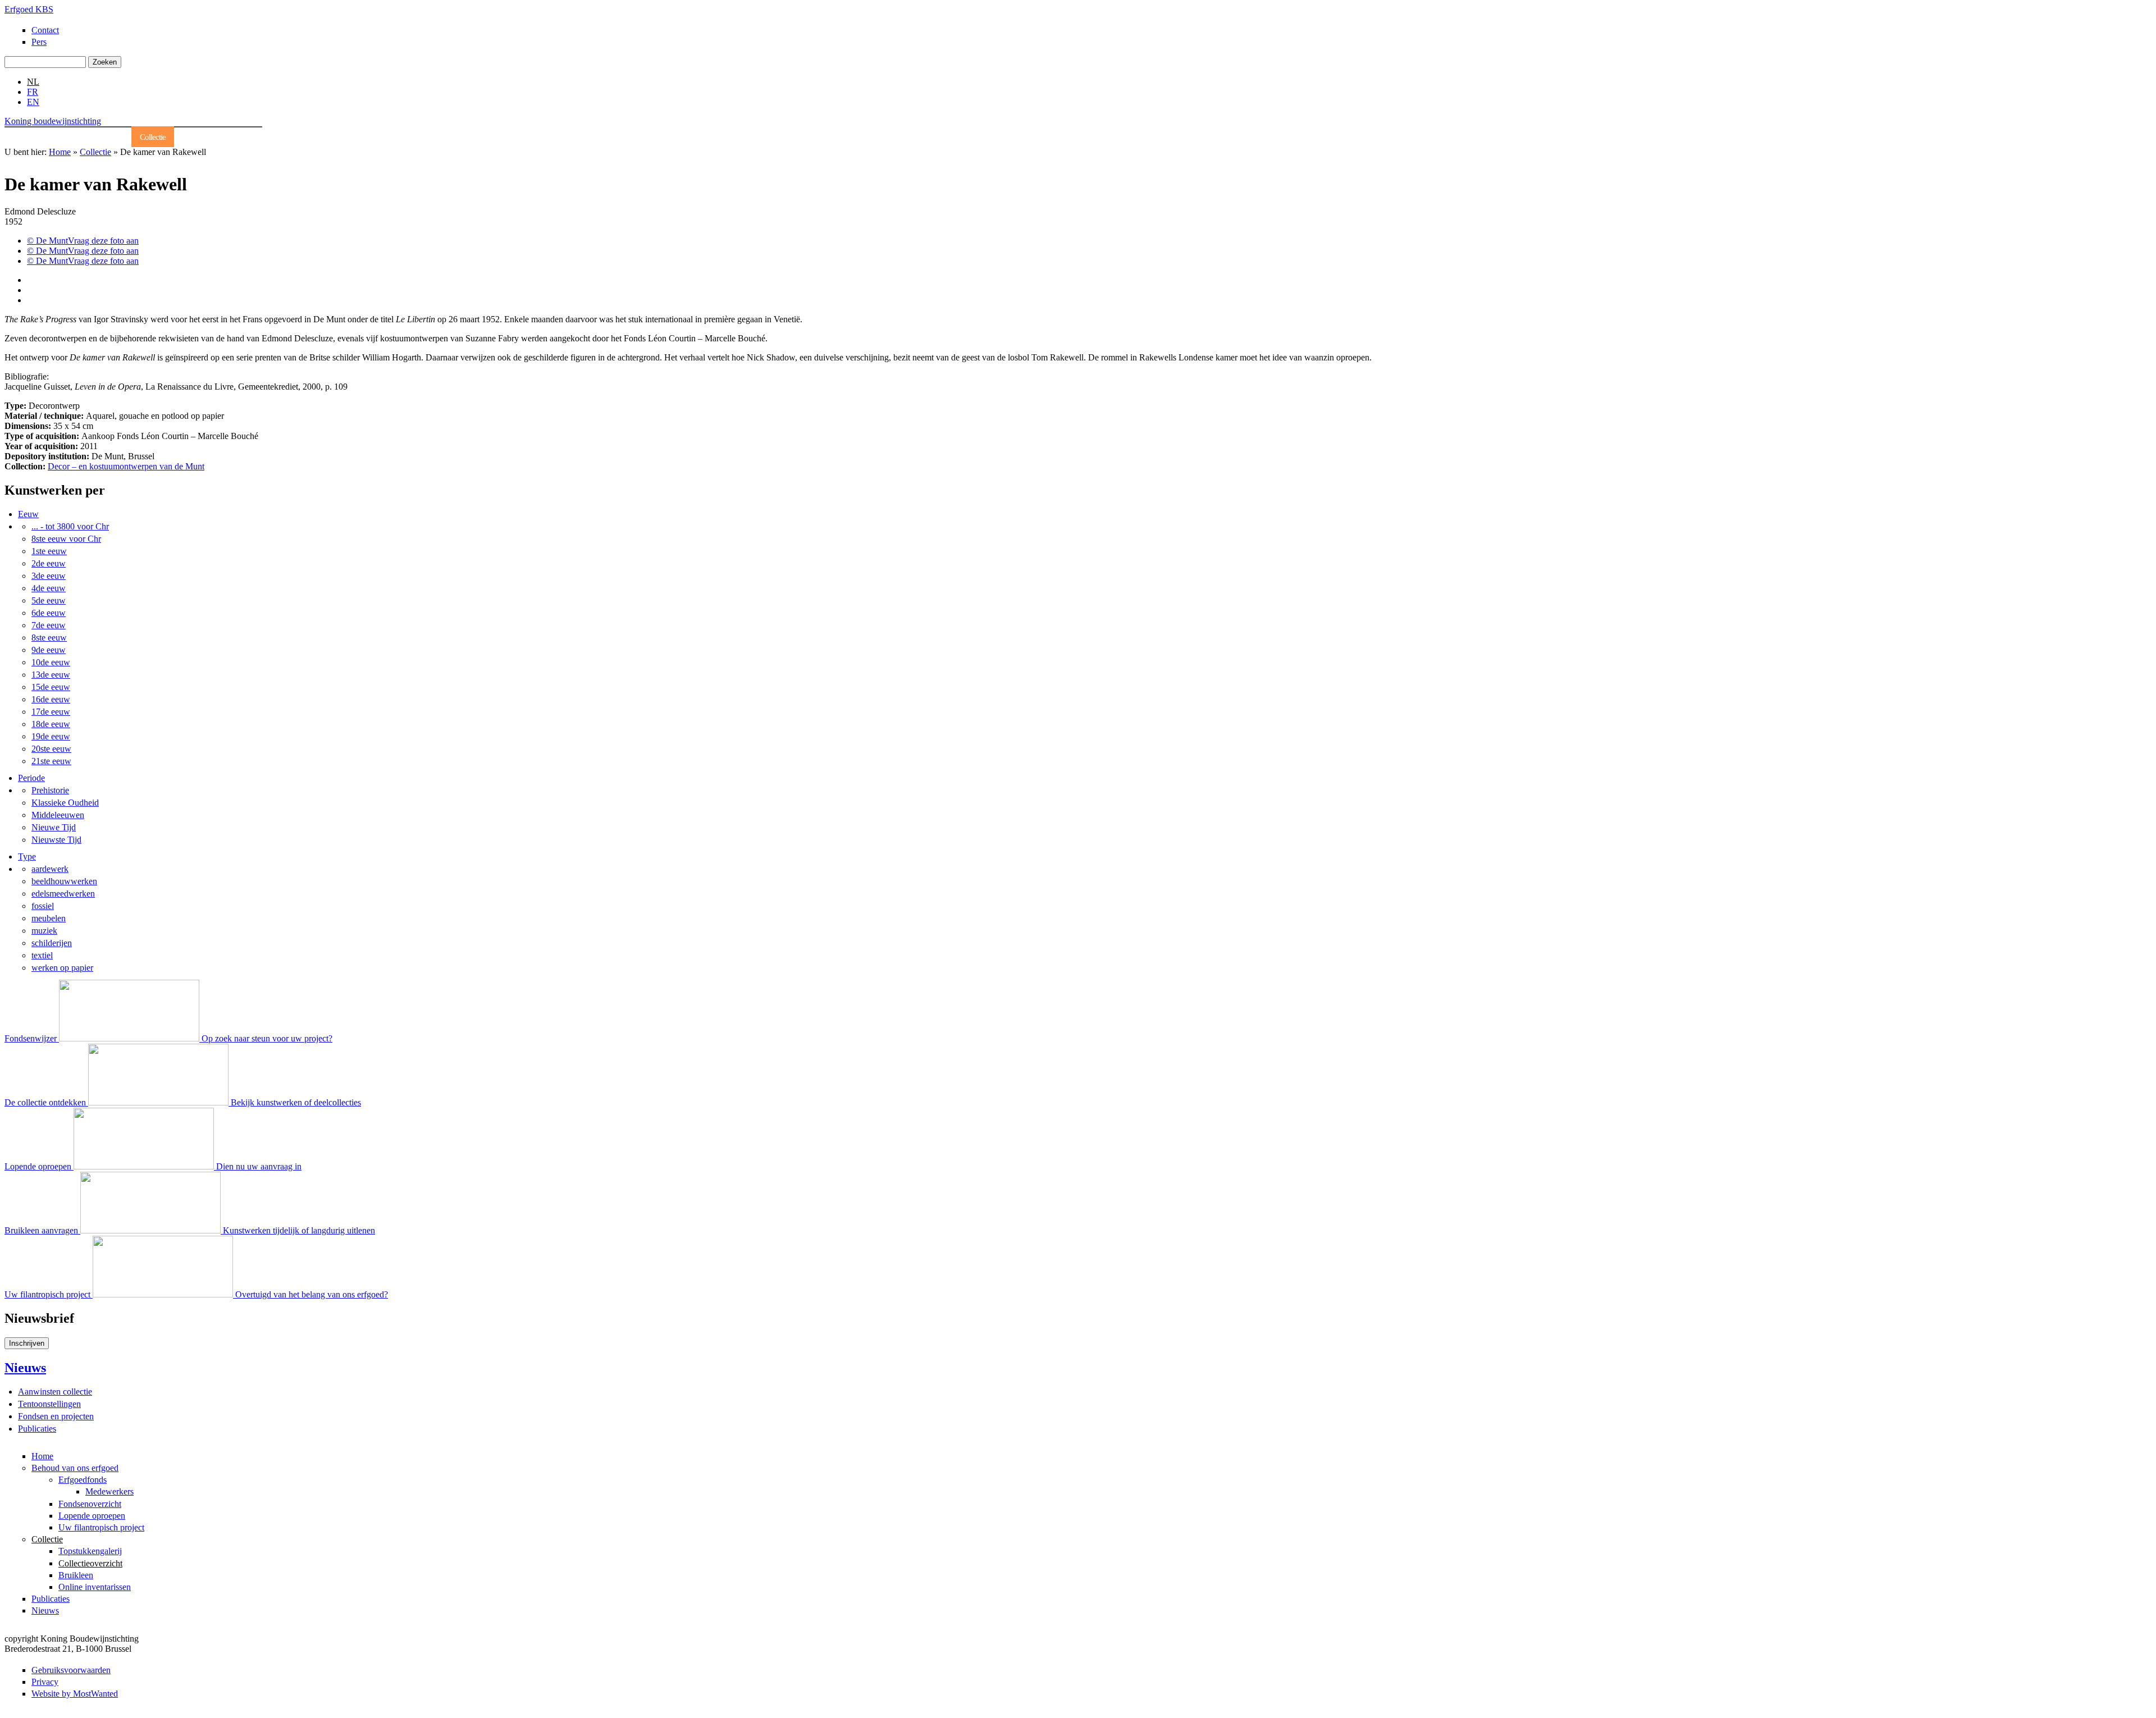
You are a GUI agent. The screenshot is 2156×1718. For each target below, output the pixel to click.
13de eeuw (51, 675)
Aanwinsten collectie (55, 1392)
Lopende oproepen (92, 1516)
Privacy (45, 1682)
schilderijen (52, 943)
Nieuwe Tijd (54, 827)
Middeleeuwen (58, 815)
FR (33, 92)
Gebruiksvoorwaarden (71, 1670)
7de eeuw (49, 625)
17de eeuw (51, 712)
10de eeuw (51, 662)
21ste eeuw (51, 761)
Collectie (153, 137)
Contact (45, 30)
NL (33, 82)
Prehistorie (50, 790)
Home (22, 137)
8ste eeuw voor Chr (66, 539)
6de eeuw (49, 613)
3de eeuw (49, 576)
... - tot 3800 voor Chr (70, 526)
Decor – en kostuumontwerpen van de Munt (126, 466)
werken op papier (62, 968)
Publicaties (198, 137)
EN (33, 102)
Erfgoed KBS (29, 9)
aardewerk (50, 869)
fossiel (43, 906)
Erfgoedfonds (83, 1480)
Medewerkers (109, 1491)
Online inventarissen (95, 1587)
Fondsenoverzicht (90, 1504)
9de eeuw (49, 650)
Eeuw (28, 514)
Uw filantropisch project (101, 1527)
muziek (44, 931)
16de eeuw (51, 699)
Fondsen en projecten (56, 1416)
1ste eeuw (49, 551)
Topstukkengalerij (90, 1551)
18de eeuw (51, 724)
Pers (39, 42)
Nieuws (242, 137)
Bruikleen (76, 1575)
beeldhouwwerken (64, 881)
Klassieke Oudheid (65, 803)
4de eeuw (49, 588)
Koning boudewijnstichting (53, 121)
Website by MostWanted (75, 1694)
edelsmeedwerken (63, 894)
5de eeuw (49, 600)
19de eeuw (51, 736)
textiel (42, 955)
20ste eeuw (51, 749)
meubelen (49, 918)
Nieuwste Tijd (56, 840)
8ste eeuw (49, 638)
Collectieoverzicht (90, 1563)
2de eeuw (49, 563)
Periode (31, 778)
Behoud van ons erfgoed (86, 137)
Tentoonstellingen (49, 1404)
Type (27, 856)
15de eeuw (51, 687)
